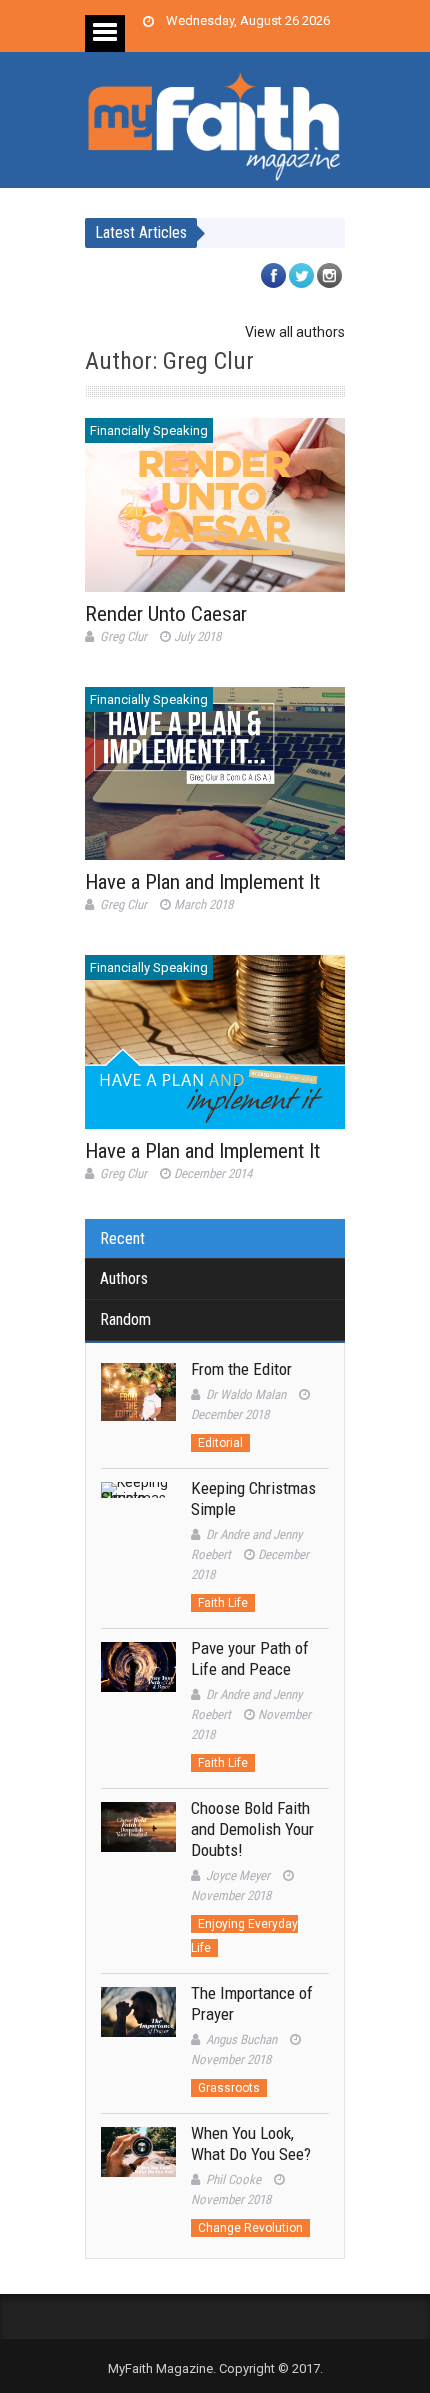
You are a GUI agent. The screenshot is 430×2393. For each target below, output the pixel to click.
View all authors (295, 332)
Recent (122, 1238)
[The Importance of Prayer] (138, 2024)
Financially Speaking (149, 430)
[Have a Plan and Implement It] (215, 773)
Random (125, 1319)
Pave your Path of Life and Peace (250, 1658)
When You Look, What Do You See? (251, 2143)
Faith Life (223, 1603)
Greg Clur (123, 636)
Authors (124, 1278)
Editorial (220, 1443)
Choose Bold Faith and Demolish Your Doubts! (252, 1829)
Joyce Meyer (238, 1875)
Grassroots (229, 2088)
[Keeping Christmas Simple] (138, 1519)
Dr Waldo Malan (246, 1394)
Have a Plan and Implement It (202, 882)
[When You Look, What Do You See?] (138, 2164)
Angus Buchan (241, 2039)
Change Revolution (250, 2228)
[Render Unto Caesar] (215, 504)
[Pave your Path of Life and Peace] (138, 1679)
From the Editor (241, 1369)
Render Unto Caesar (166, 614)
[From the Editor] (138, 1400)
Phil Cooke (233, 2179)
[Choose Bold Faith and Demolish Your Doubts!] (138, 1839)
